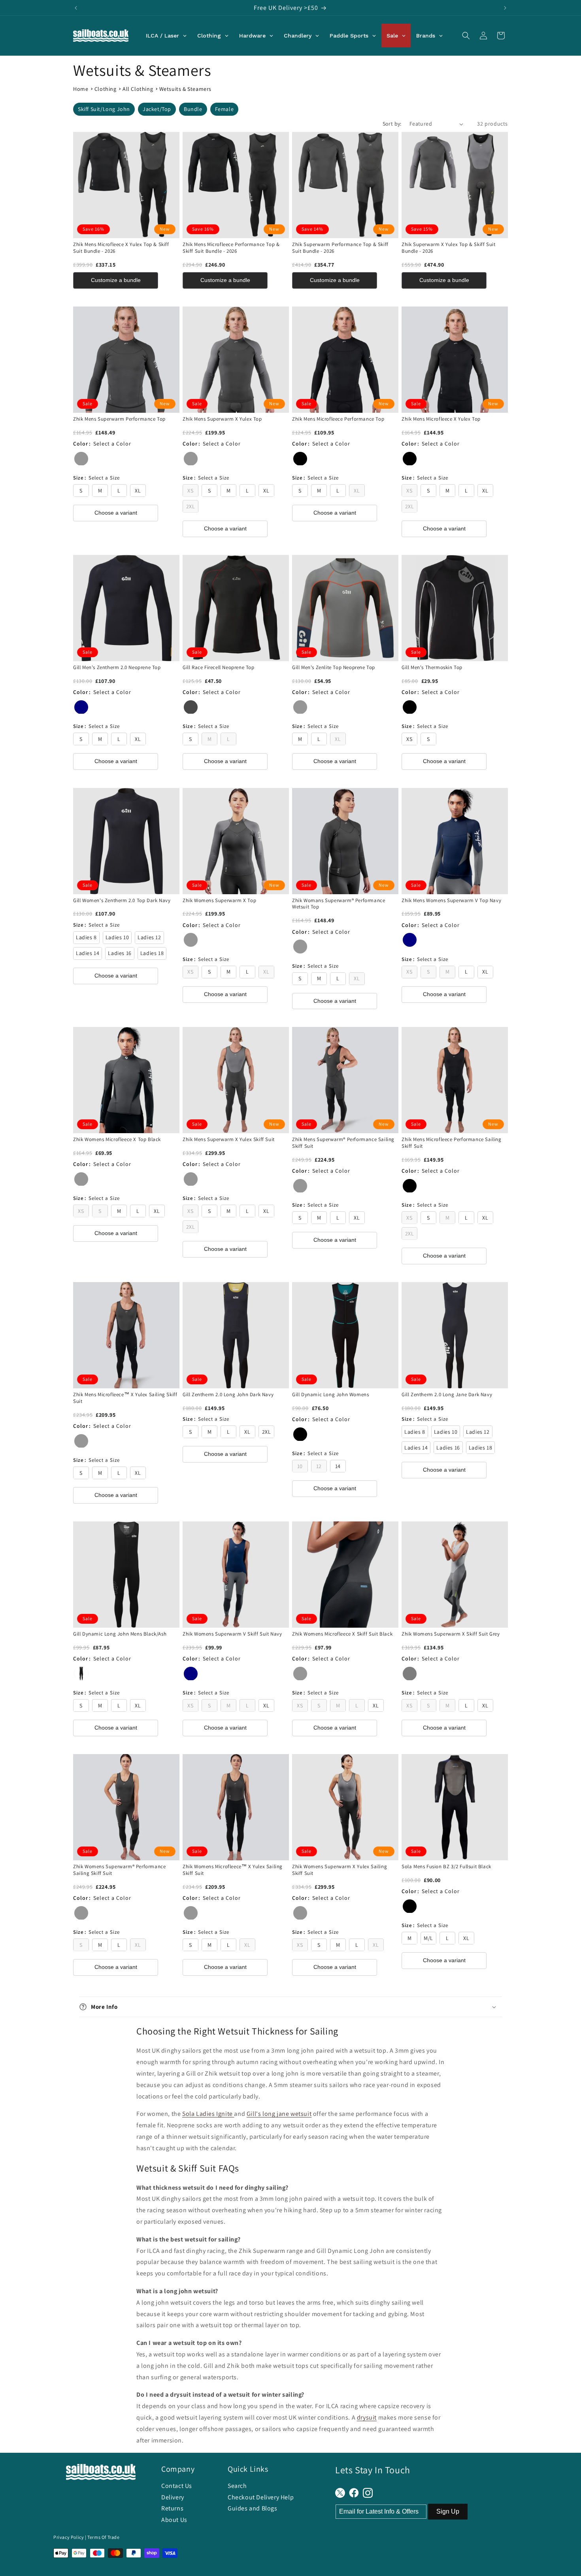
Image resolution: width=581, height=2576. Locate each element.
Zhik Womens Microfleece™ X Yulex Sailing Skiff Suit (233, 1870)
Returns (172, 2508)
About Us (174, 2520)
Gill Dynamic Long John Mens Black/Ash (120, 1634)
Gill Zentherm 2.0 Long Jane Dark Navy (447, 1395)
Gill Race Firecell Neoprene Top (219, 668)
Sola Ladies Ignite (208, 2114)
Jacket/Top (157, 109)
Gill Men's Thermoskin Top (432, 668)
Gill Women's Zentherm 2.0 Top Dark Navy (122, 901)
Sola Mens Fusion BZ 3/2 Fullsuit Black (446, 1867)
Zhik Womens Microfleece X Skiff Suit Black (342, 1634)
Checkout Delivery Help (261, 2497)
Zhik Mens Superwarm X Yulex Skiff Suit (229, 1139)
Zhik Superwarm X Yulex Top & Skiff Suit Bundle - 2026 (448, 248)
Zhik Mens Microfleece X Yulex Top (441, 419)
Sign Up (448, 2511)
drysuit (367, 2417)
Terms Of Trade (103, 2537)
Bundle (193, 109)
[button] (466, 36)
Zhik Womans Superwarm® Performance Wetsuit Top (339, 904)
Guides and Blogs (253, 2508)
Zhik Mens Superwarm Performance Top (119, 419)
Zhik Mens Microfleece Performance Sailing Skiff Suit (452, 1143)
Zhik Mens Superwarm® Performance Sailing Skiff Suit (343, 1143)
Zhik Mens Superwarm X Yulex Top (222, 419)
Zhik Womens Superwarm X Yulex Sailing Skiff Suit (340, 1870)
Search (237, 2486)
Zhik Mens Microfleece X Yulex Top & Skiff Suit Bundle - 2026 (121, 248)
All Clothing (138, 89)
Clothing (106, 89)
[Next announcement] (505, 8)
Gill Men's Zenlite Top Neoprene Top (334, 668)
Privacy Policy (69, 2537)
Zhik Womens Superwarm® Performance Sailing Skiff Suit (119, 1870)
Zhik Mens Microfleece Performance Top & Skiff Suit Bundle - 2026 (231, 248)
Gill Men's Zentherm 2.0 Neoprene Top (117, 668)
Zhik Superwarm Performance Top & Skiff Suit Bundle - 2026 (340, 248)
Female (224, 109)
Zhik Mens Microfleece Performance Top (338, 419)
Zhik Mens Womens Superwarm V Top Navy (451, 901)
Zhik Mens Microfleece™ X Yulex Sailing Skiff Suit (125, 1398)
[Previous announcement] (76, 8)
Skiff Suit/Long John (104, 109)
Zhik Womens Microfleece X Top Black (117, 1139)
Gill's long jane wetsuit (279, 2114)
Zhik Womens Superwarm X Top (219, 901)
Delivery (173, 2497)
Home (81, 89)
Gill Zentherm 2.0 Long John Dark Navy (228, 1395)
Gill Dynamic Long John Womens (330, 1395)
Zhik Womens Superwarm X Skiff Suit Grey (451, 1634)
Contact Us (177, 2486)
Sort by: (392, 124)
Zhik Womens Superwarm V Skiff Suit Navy (232, 1634)
